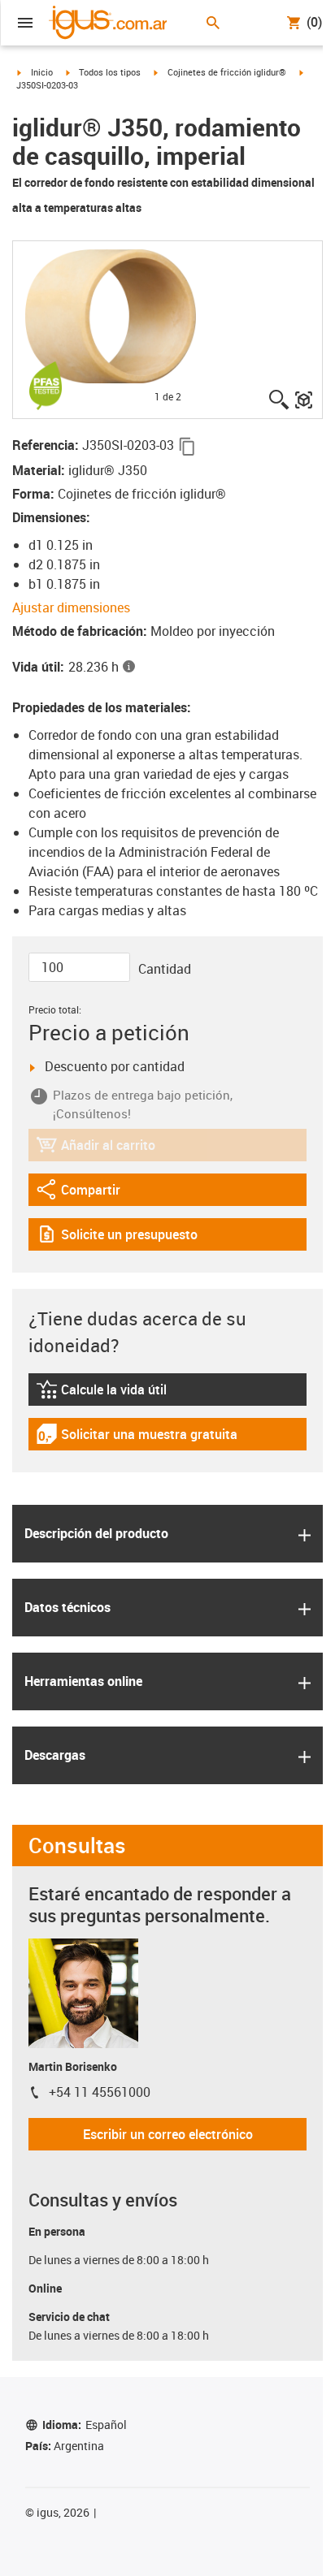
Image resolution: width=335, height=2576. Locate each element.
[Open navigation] (25, 23)
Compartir (80, 1193)
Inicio (42, 72)
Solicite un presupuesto (117, 1238)
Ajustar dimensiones (71, 607)
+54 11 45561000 (100, 2092)
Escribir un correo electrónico (168, 2134)
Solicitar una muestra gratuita (137, 1438)
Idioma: (85, 2425)
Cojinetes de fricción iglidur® (227, 72)
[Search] (213, 23)
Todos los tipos (110, 72)
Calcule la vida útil (122, 1393)
